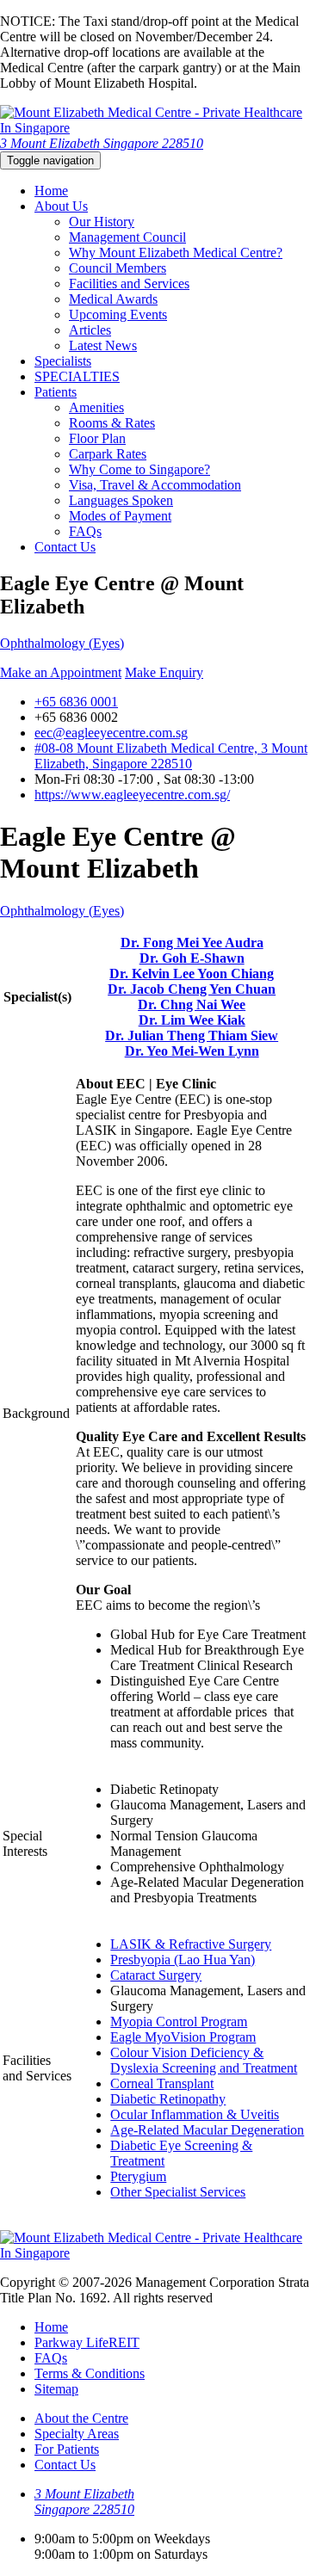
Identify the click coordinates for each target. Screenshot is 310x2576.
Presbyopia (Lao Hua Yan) (183, 1960)
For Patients (67, 2449)
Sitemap (56, 2389)
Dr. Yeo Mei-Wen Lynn (192, 1051)
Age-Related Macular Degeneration (207, 2130)
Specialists (63, 361)
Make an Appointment (61, 672)
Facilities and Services (129, 283)
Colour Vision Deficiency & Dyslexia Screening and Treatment (204, 2060)
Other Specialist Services (178, 2192)
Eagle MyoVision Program (183, 2037)
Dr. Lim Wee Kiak (192, 1020)
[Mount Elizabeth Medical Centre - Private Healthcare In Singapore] (155, 128)
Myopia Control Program (179, 2021)
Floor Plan (97, 438)
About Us (61, 206)
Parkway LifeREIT (87, 2342)
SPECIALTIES (77, 376)
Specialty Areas (77, 2434)
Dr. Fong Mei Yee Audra (192, 943)
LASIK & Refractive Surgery (191, 1944)
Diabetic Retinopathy (168, 2099)
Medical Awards (113, 299)
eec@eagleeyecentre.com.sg (111, 733)
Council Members (118, 268)
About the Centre (81, 2418)
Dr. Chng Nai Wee (192, 1005)
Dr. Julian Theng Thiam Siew (192, 1035)
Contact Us (65, 547)
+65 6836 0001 (76, 702)
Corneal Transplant (162, 2083)
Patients (56, 392)
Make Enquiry (164, 672)
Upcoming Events (118, 314)
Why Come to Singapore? (139, 469)
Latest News (103, 345)
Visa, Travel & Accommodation (155, 485)
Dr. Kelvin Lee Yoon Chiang (192, 974)
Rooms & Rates (112, 423)
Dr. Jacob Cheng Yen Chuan (192, 989)
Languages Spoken (121, 500)
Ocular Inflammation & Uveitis (195, 2114)
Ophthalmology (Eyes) (62, 643)
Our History (102, 222)
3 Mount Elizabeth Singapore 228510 (102, 143)
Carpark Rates (108, 454)
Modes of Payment (120, 516)
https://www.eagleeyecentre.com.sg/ (132, 795)
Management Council (127, 237)
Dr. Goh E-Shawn (192, 958)
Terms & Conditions (90, 2373)
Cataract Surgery (156, 1975)
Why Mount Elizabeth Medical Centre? (176, 253)
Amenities (96, 407)
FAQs (85, 531)
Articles (90, 330)
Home (51, 191)
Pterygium (138, 2176)
